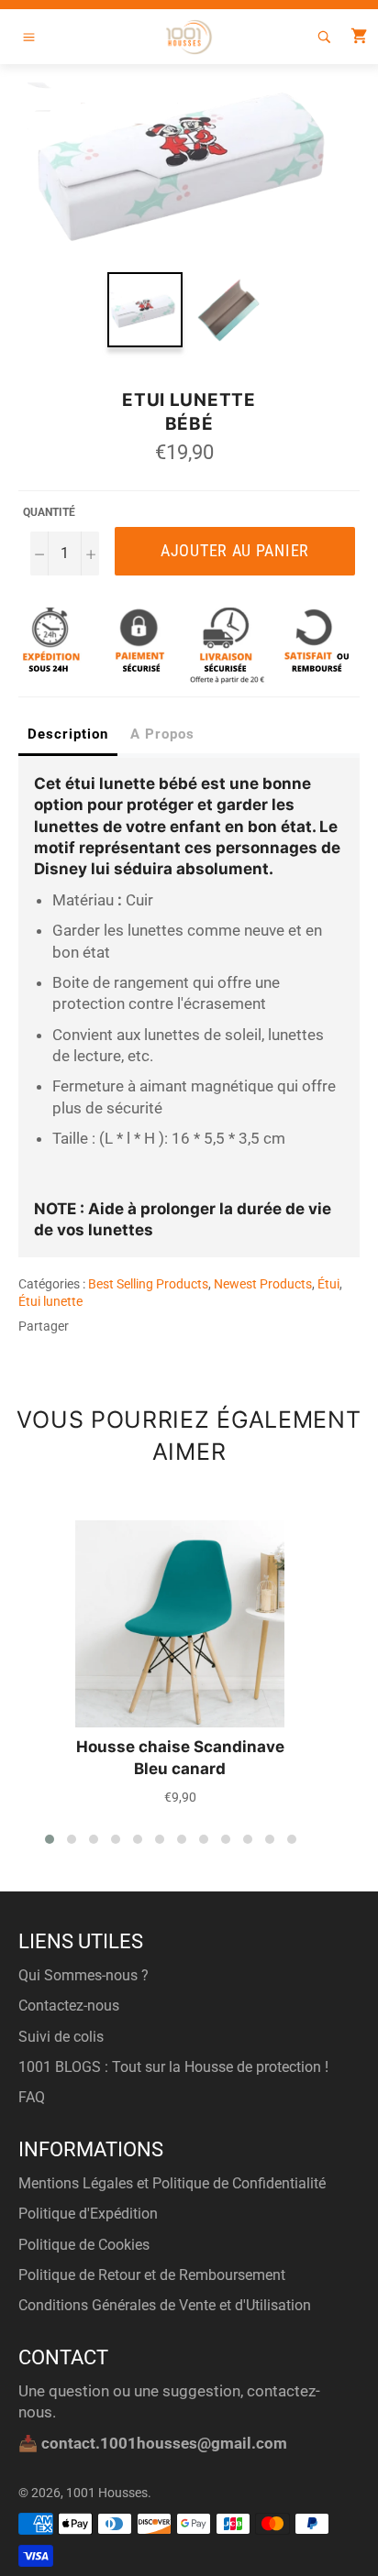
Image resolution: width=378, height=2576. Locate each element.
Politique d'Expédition (88, 2214)
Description (68, 734)
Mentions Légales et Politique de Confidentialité (172, 2183)
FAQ (32, 2097)
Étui (328, 1284)
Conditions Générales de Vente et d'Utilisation (165, 2305)
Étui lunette (50, 1301)
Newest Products (263, 1284)
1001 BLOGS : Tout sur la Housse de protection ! (173, 2067)
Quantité (49, 512)
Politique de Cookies (84, 2245)
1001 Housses (107, 2493)
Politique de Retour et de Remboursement (152, 2275)
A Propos (162, 734)
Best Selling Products (148, 1284)
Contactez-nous (69, 2006)
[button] (50, 1839)
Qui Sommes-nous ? (83, 1975)
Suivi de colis (61, 2037)
